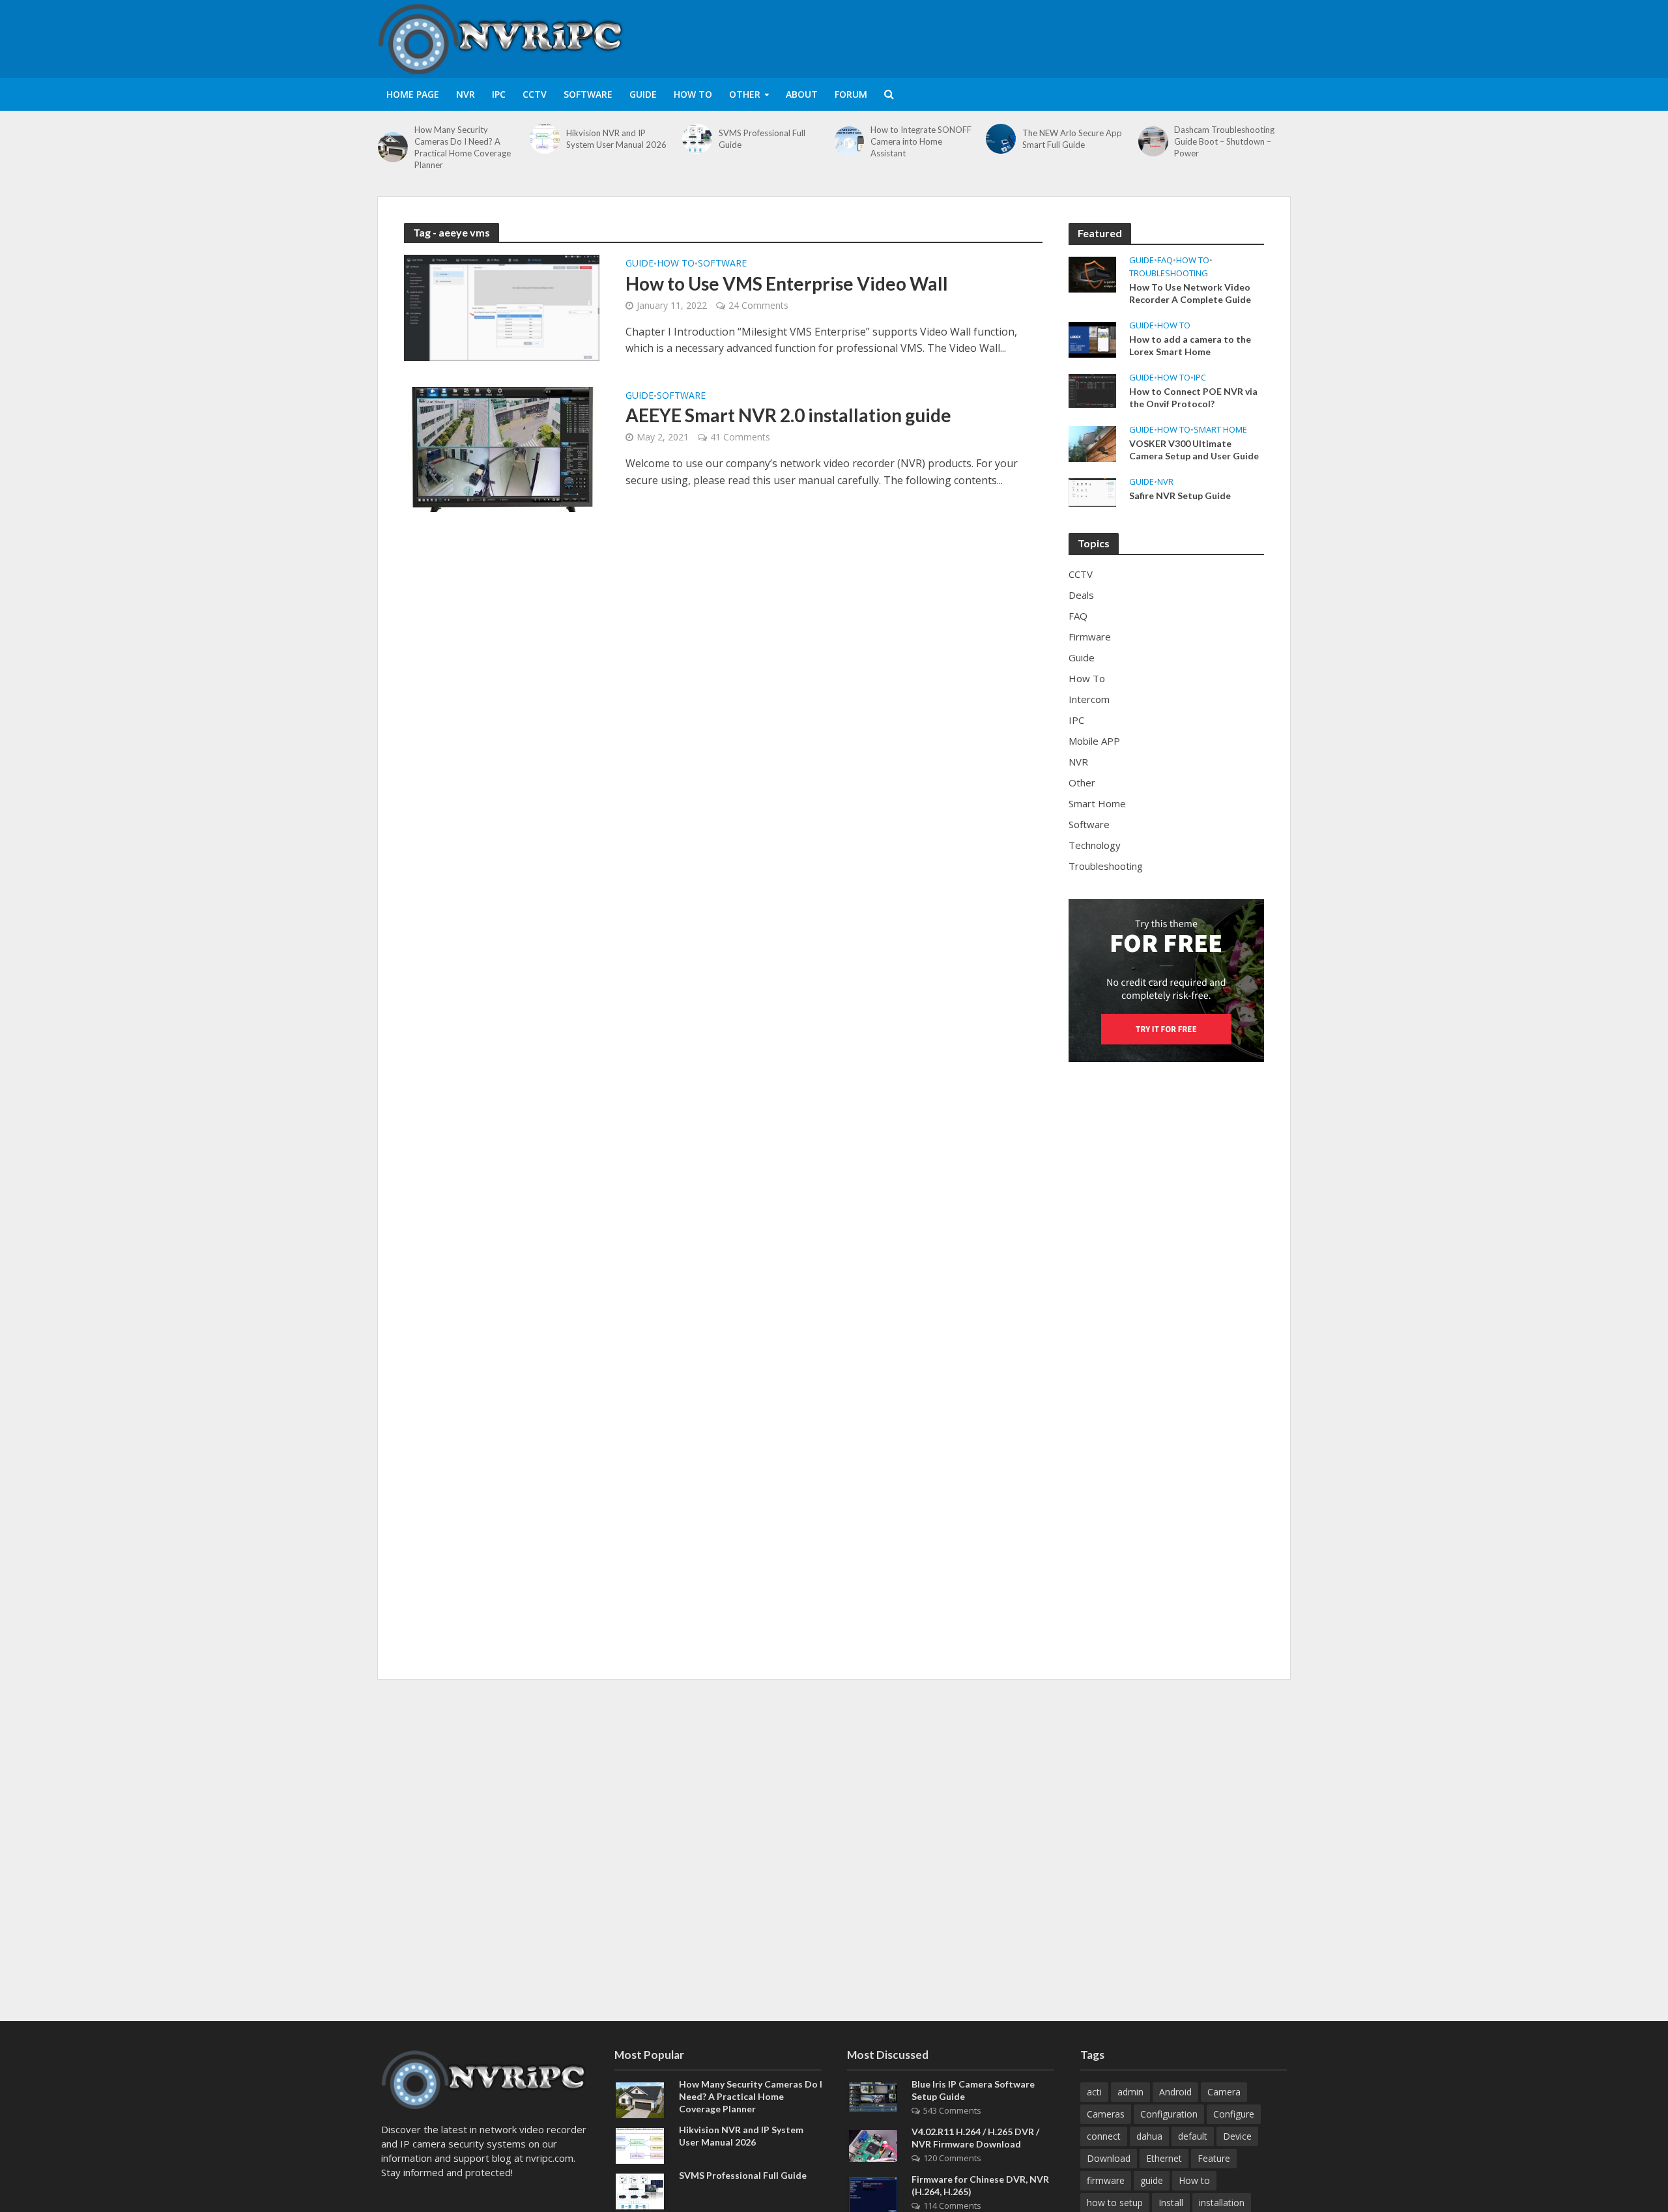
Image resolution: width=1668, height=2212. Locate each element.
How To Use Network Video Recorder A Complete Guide (1190, 293)
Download (1109, 2158)
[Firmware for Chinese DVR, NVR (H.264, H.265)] (873, 2194)
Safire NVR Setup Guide (1180, 496)
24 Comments (758, 305)
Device (1237, 2136)
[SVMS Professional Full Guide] (697, 139)
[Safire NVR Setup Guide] (1092, 491)
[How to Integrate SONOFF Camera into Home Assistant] (849, 141)
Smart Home (1220, 430)
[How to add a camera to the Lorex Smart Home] (1092, 339)
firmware (1106, 2180)
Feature (1214, 2158)
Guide (643, 94)
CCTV (535, 94)
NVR (466, 94)
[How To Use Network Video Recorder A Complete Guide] (1092, 273)
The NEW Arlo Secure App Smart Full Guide (1072, 139)
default (1193, 2136)
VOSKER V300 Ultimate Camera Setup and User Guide (1194, 450)
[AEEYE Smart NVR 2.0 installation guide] (502, 448)
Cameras (1106, 2114)
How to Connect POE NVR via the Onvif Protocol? (1193, 397)
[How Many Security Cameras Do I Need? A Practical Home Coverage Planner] (393, 147)
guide (1152, 2180)
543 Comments (952, 2110)
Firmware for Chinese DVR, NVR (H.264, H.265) (980, 2185)
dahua (1149, 2136)
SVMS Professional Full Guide (762, 139)
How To (693, 94)
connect (1104, 2136)
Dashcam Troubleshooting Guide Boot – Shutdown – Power (1224, 141)
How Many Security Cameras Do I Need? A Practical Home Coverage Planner (463, 147)
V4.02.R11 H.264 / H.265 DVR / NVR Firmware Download (975, 2138)
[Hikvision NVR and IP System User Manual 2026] (545, 139)
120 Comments (952, 2158)
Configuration (1169, 2114)
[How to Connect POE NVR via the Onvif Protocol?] (1092, 390)
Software (588, 94)
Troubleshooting (1169, 273)
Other (745, 94)
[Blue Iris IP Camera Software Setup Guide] (873, 2095)
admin (1130, 2092)
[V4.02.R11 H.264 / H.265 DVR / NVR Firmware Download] (873, 2145)
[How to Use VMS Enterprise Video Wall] (502, 307)
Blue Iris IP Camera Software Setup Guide (973, 2090)
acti (1094, 2092)
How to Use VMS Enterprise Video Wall (787, 283)
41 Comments (740, 437)
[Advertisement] (1053, 36)
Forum (851, 94)
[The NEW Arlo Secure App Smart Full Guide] (1001, 139)
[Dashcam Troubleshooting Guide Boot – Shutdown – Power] (1153, 141)
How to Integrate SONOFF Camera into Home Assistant (921, 141)
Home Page (413, 94)
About (802, 94)
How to (1194, 2180)
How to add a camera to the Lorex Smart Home (1190, 345)
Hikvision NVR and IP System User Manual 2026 (616, 139)
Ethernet (1164, 2158)
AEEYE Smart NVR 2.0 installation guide (788, 415)
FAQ (1165, 260)
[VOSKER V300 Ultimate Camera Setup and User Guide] (1092, 442)
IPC (499, 94)
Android (1175, 2092)
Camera (1224, 2092)
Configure (1234, 2114)
